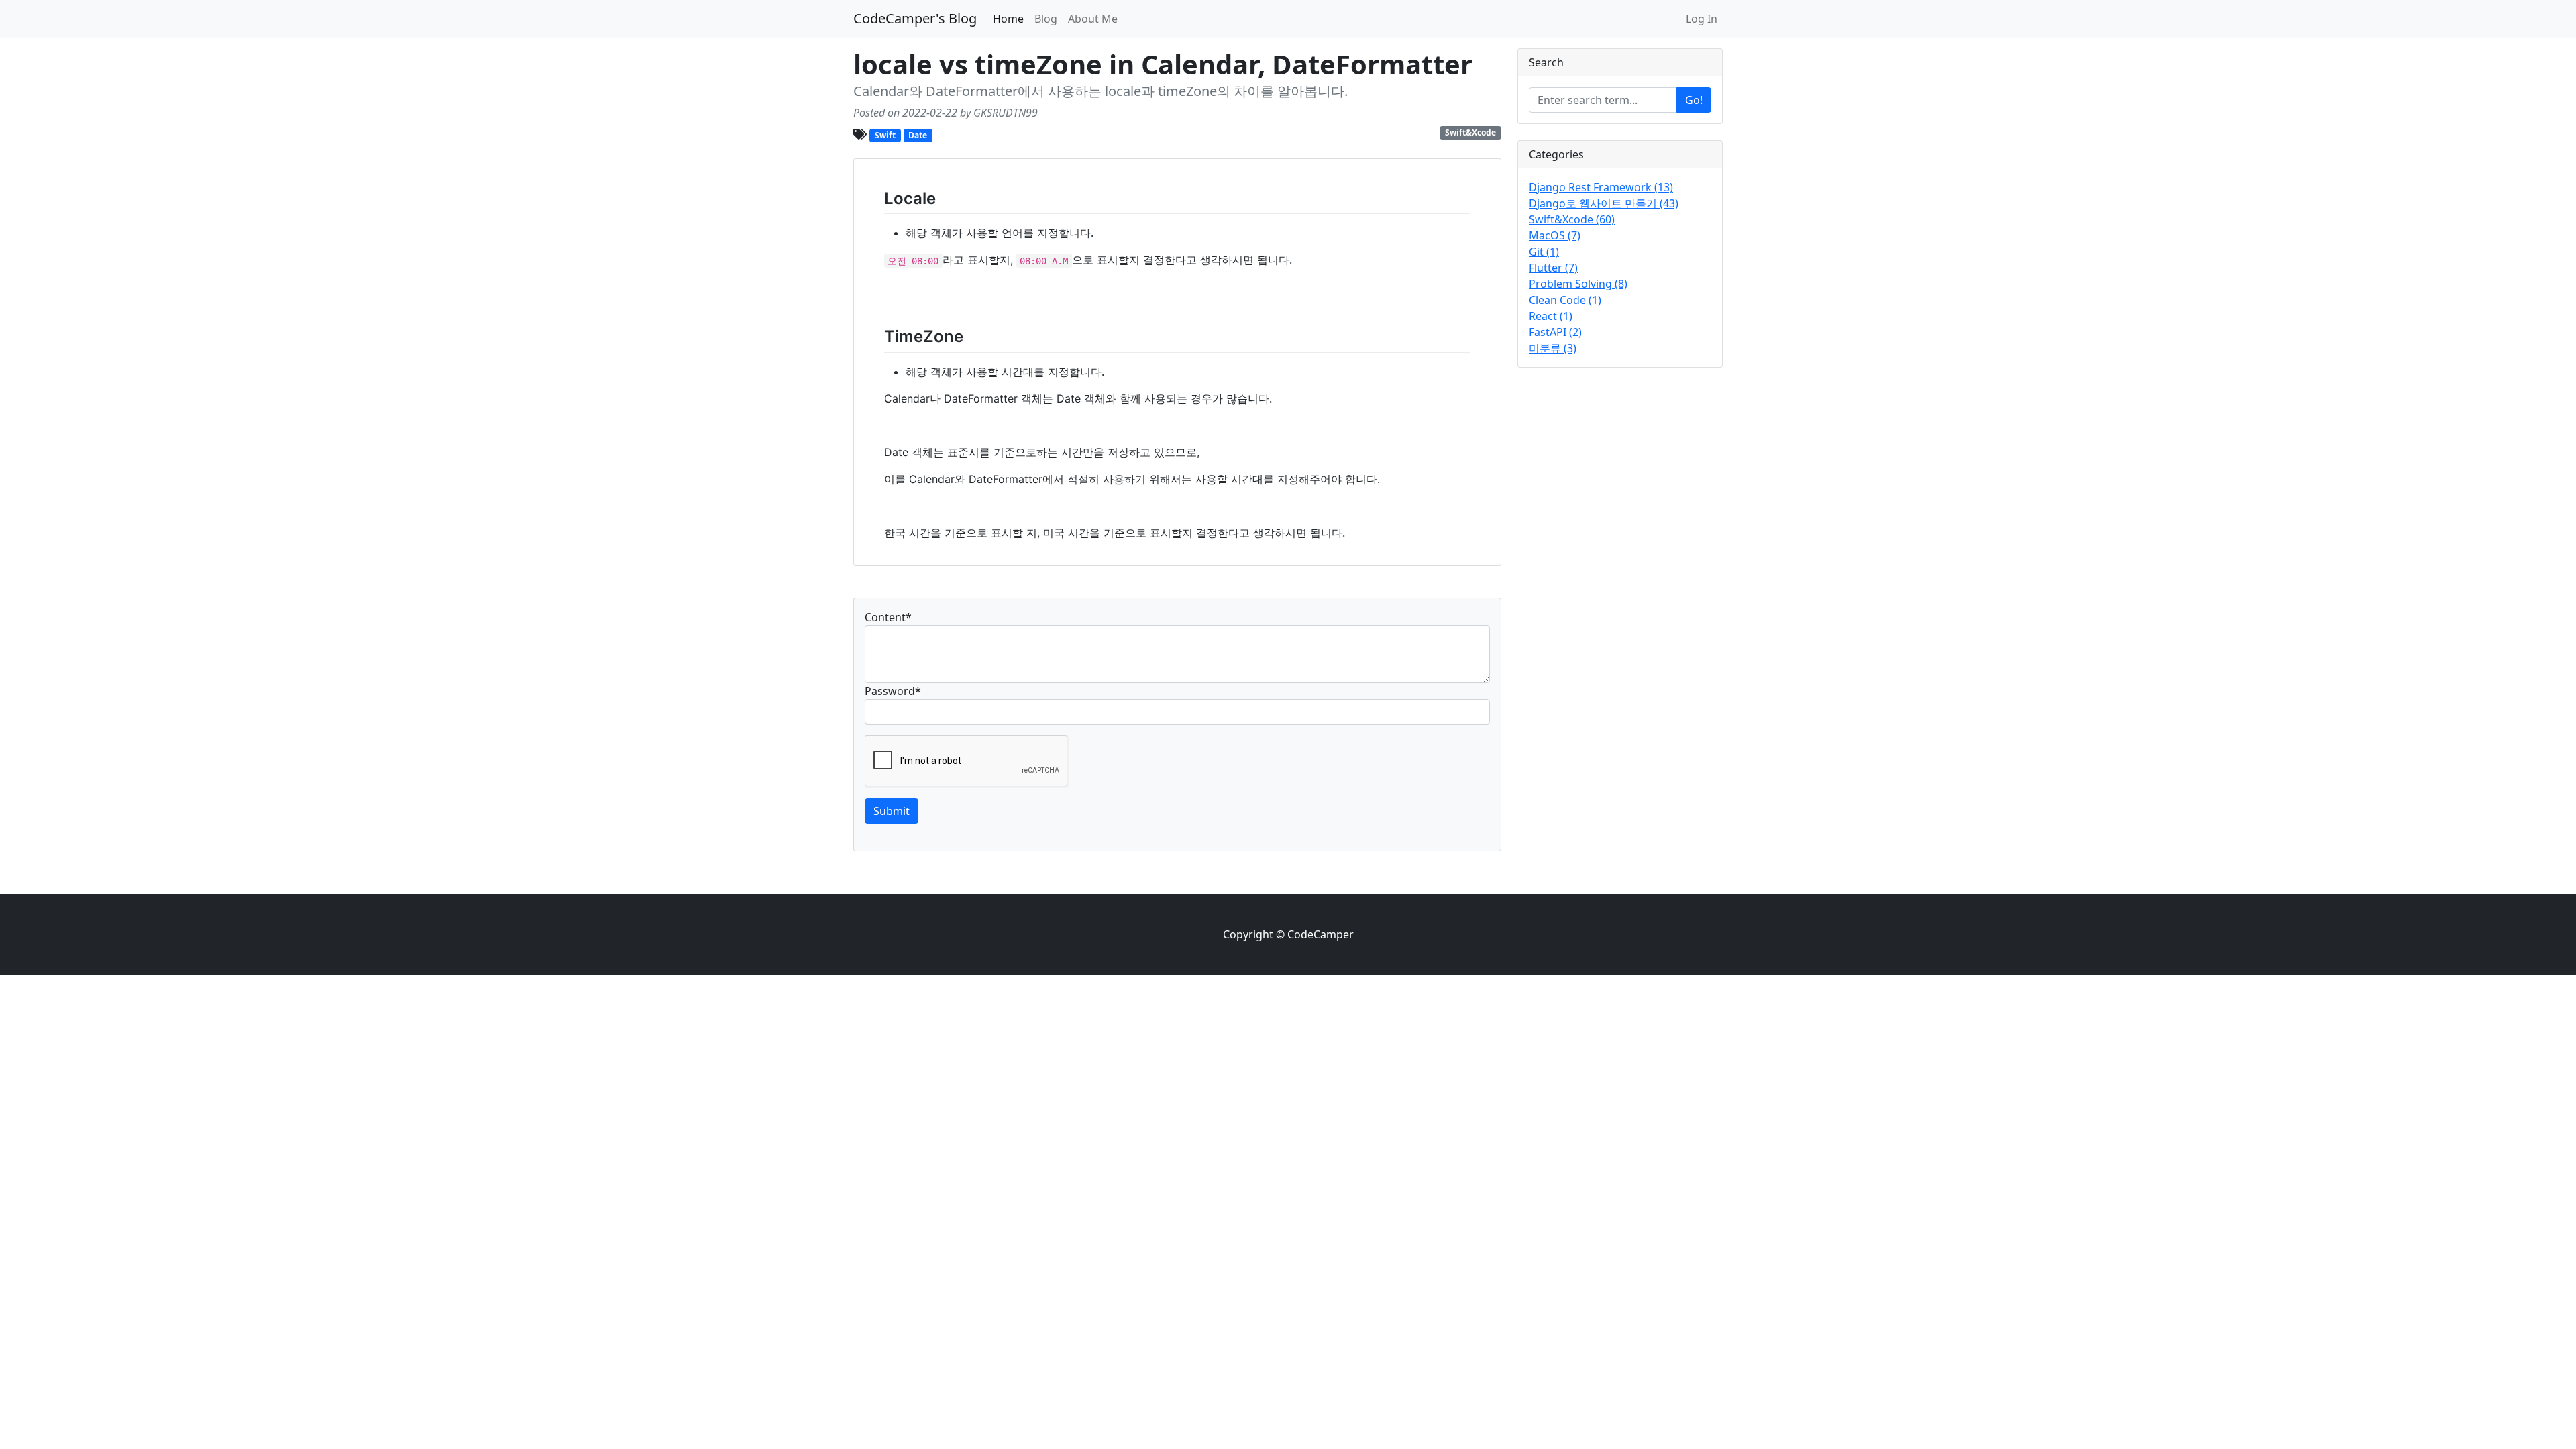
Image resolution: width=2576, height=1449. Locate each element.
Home (1008, 19)
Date (918, 135)
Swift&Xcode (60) (1572, 219)
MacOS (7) (1555, 235)
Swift (885, 135)
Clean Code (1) (1565, 300)
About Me (1093, 19)
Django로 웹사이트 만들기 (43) (1604, 203)
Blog (1046, 19)
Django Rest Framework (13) (1601, 187)
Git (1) (1544, 252)
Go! (1694, 100)
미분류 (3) (1553, 348)
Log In (1702, 19)
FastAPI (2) (1555, 332)
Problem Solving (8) (1578, 284)
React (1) (1551, 316)
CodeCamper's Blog (915, 18)
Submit (892, 811)
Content (888, 617)
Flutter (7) (1553, 268)
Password (893, 691)
